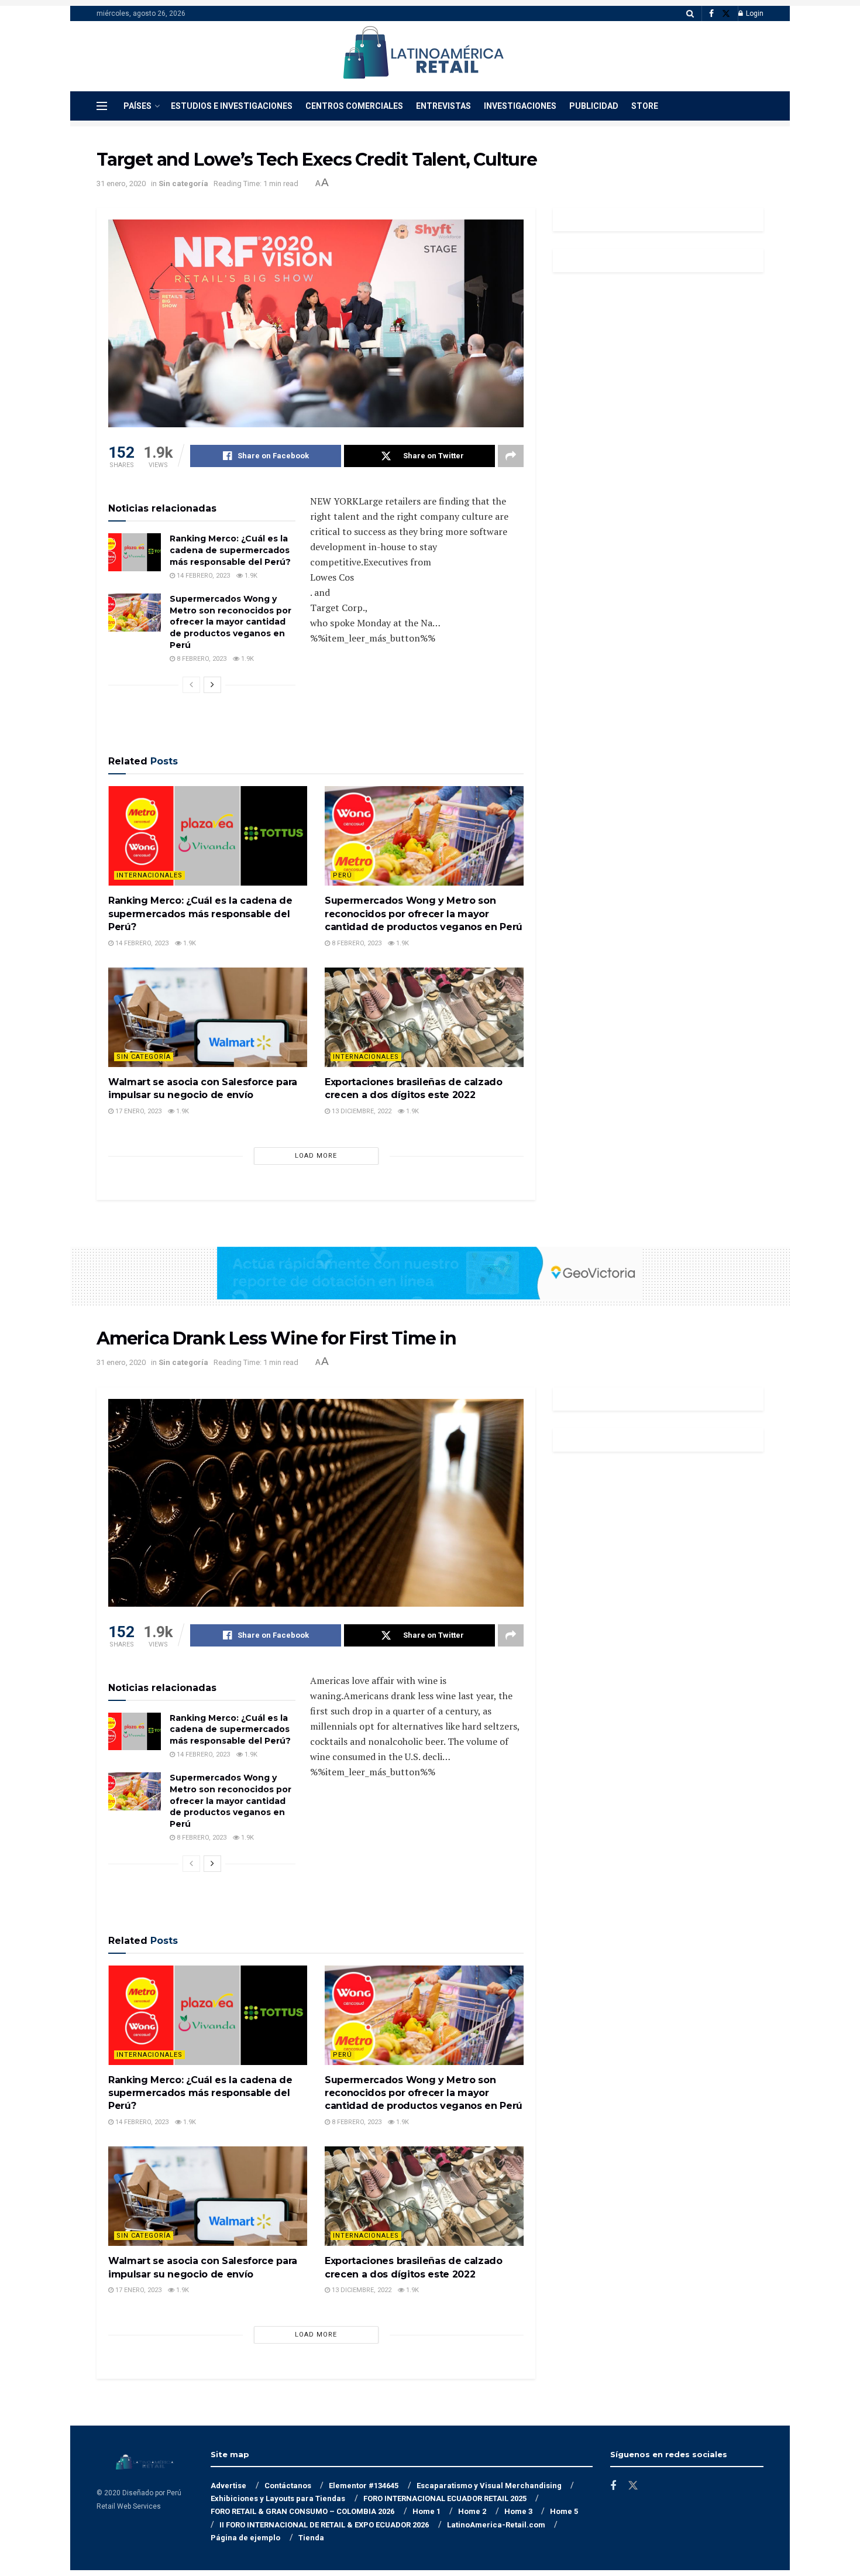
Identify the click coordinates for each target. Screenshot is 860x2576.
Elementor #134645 (364, 2486)
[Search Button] (690, 13)
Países (137, 106)
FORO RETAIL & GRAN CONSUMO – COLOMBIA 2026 (302, 2511)
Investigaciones (520, 106)
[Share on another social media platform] (511, 456)
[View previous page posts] (191, 685)
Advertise (228, 2486)
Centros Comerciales (354, 106)
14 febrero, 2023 (202, 576)
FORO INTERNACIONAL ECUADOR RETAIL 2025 (445, 2498)
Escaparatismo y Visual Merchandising (489, 2486)
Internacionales (149, 875)
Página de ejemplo (245, 2538)
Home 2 (472, 2511)
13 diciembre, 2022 (361, 1111)
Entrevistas (443, 106)
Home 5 (564, 2511)
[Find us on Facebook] (711, 14)
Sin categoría (183, 183)
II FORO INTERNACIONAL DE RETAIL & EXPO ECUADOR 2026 (324, 2525)
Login (754, 13)
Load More (316, 1156)
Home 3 (518, 2511)
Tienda (311, 2538)
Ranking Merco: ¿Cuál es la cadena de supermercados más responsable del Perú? (230, 550)
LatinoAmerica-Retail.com (496, 2525)
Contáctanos (288, 2486)
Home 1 (426, 2511)
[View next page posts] (212, 685)
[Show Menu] (102, 106)
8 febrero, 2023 (201, 659)
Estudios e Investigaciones (232, 106)
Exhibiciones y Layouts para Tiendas (278, 2498)
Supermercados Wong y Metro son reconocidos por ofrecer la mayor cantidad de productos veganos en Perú (231, 622)
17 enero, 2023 (137, 1111)
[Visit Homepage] (422, 56)
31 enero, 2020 (121, 183)
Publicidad (594, 106)
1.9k (250, 576)
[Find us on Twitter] (726, 14)
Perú (343, 875)
